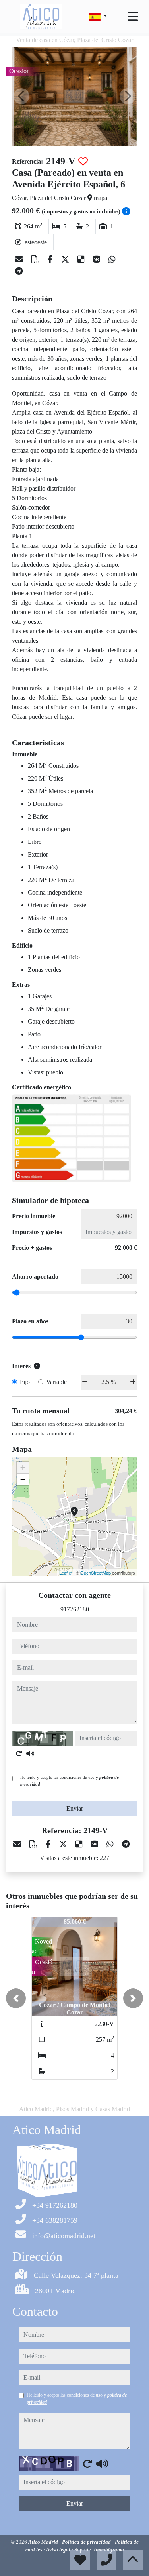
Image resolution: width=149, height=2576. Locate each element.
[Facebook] (51, 259)
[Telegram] (19, 271)
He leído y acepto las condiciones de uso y (70, 1781)
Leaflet (66, 1573)
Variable (56, 1382)
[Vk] (98, 259)
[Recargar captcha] (19, 1754)
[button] (16, 1998)
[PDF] (36, 259)
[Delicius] (82, 259)
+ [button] (23, 1467)
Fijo (25, 1382)
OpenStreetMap (96, 1573)
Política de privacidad (87, 2542)
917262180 (75, 1609)
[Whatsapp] (112, 259)
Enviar (75, 1808)
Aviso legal (59, 2550)
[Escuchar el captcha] (30, 1754)
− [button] (23, 1479)
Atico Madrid (44, 2542)
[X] (66, 259)
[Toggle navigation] (133, 17)
